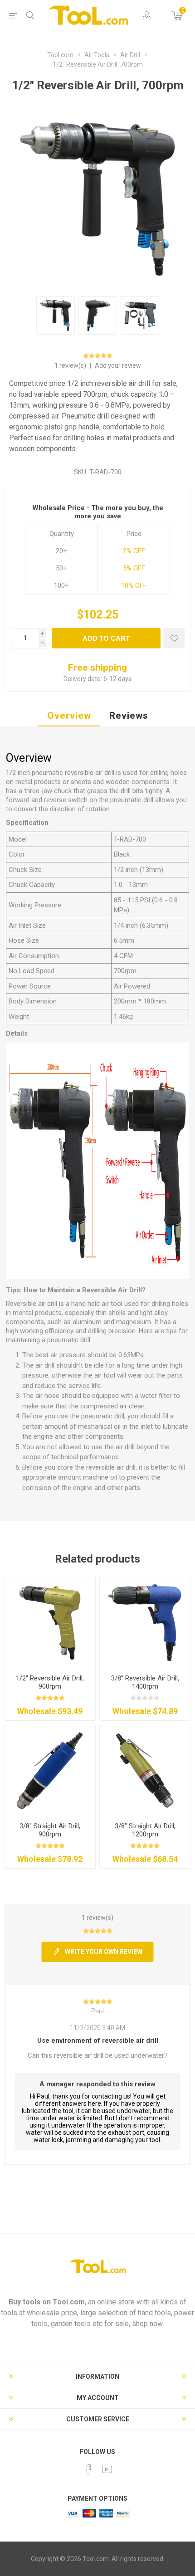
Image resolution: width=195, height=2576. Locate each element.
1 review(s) (71, 365)
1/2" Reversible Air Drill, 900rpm (50, 1682)
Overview (69, 716)
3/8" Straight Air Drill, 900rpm (50, 1830)
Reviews (129, 716)
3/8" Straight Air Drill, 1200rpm (145, 1830)
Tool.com (69, 2302)
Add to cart (106, 638)
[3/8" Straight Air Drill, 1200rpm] (145, 1770)
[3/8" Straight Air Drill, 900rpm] (50, 1770)
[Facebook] (88, 2469)
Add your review (118, 365)
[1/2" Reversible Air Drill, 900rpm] (50, 1622)
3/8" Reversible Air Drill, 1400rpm (145, 1682)
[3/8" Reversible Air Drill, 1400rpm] (145, 1622)
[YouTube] (107, 2469)
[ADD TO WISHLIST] (174, 638)
